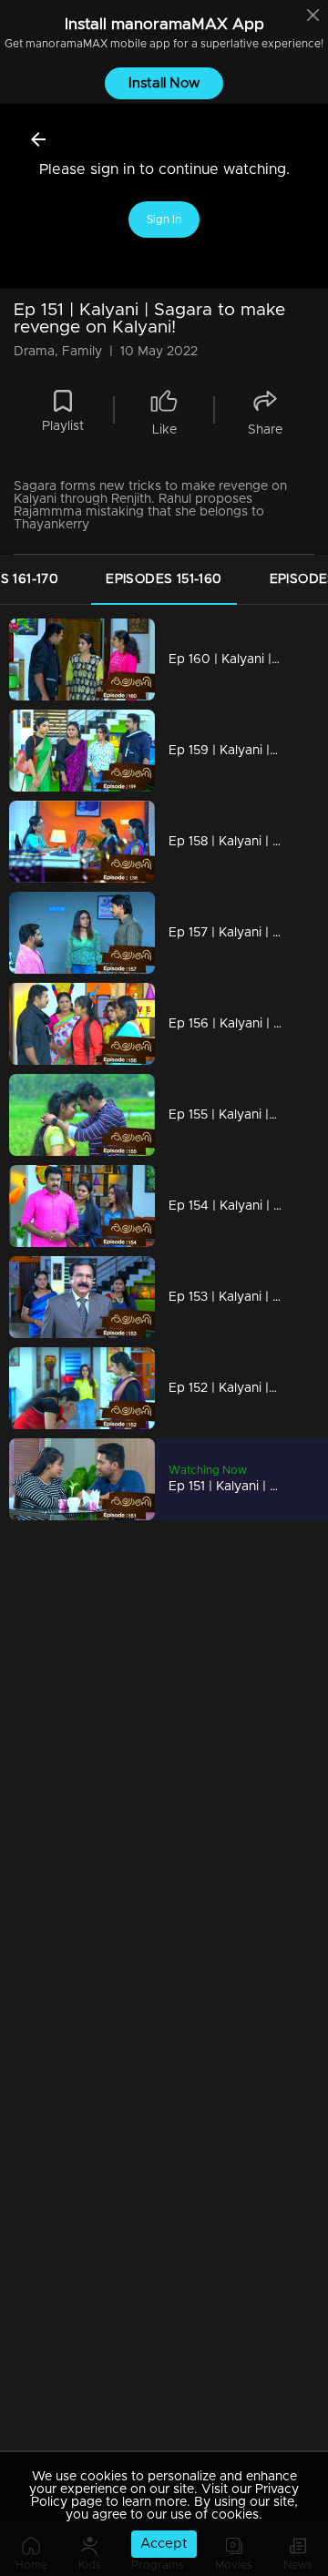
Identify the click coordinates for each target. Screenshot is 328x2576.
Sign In (164, 220)
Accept (164, 2544)
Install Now (164, 83)
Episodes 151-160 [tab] (164, 579)
